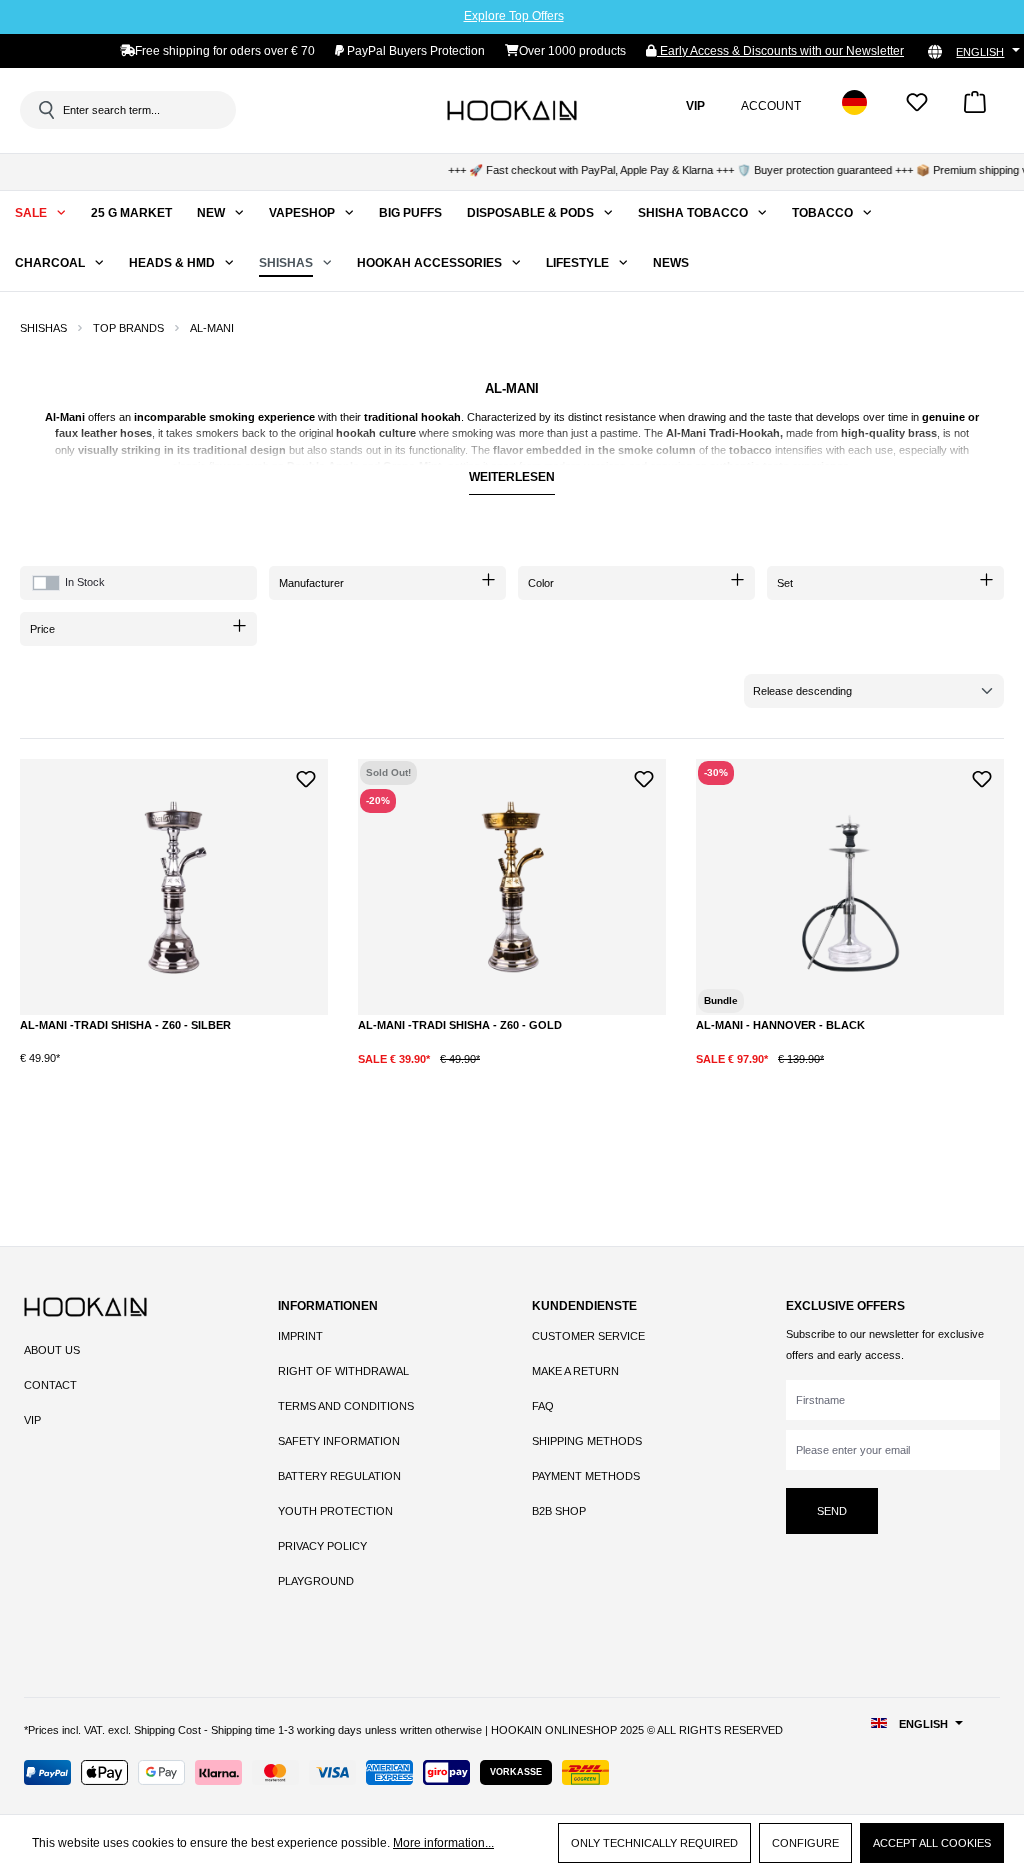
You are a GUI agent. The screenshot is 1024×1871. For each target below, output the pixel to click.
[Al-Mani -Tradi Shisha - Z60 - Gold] (512, 887)
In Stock (85, 582)
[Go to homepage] (512, 110)
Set (785, 583)
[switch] (46, 583)
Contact (50, 1385)
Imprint (300, 1336)
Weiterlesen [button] (512, 477)
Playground (316, 1581)
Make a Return (575, 1371)
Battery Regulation (339, 1476)
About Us (52, 1350)
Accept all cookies (932, 1843)
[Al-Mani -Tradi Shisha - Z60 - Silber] (174, 887)
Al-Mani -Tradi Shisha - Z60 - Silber (125, 1025)
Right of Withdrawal (343, 1371)
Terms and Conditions (346, 1406)
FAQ (543, 1406)
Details (512, 1074)
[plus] (156, 1073)
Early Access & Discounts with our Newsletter (780, 51)
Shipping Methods (587, 1441)
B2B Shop (559, 1511)
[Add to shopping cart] (234, 1074)
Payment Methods (586, 1476)
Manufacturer (311, 583)
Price (42, 629)
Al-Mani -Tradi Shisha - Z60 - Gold (460, 1025)
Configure (805, 1843)
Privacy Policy (322, 1546)
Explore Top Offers (514, 16)
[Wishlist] (917, 108)
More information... (443, 1843)
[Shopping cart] (975, 108)
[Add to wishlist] (305, 776)
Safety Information (339, 1441)
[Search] (45, 110)
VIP (32, 1420)
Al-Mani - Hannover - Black (780, 1025)
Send (832, 1511)
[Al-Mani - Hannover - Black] (850, 887)
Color (541, 583)
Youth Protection (335, 1511)
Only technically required (654, 1843)
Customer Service (588, 1336)
